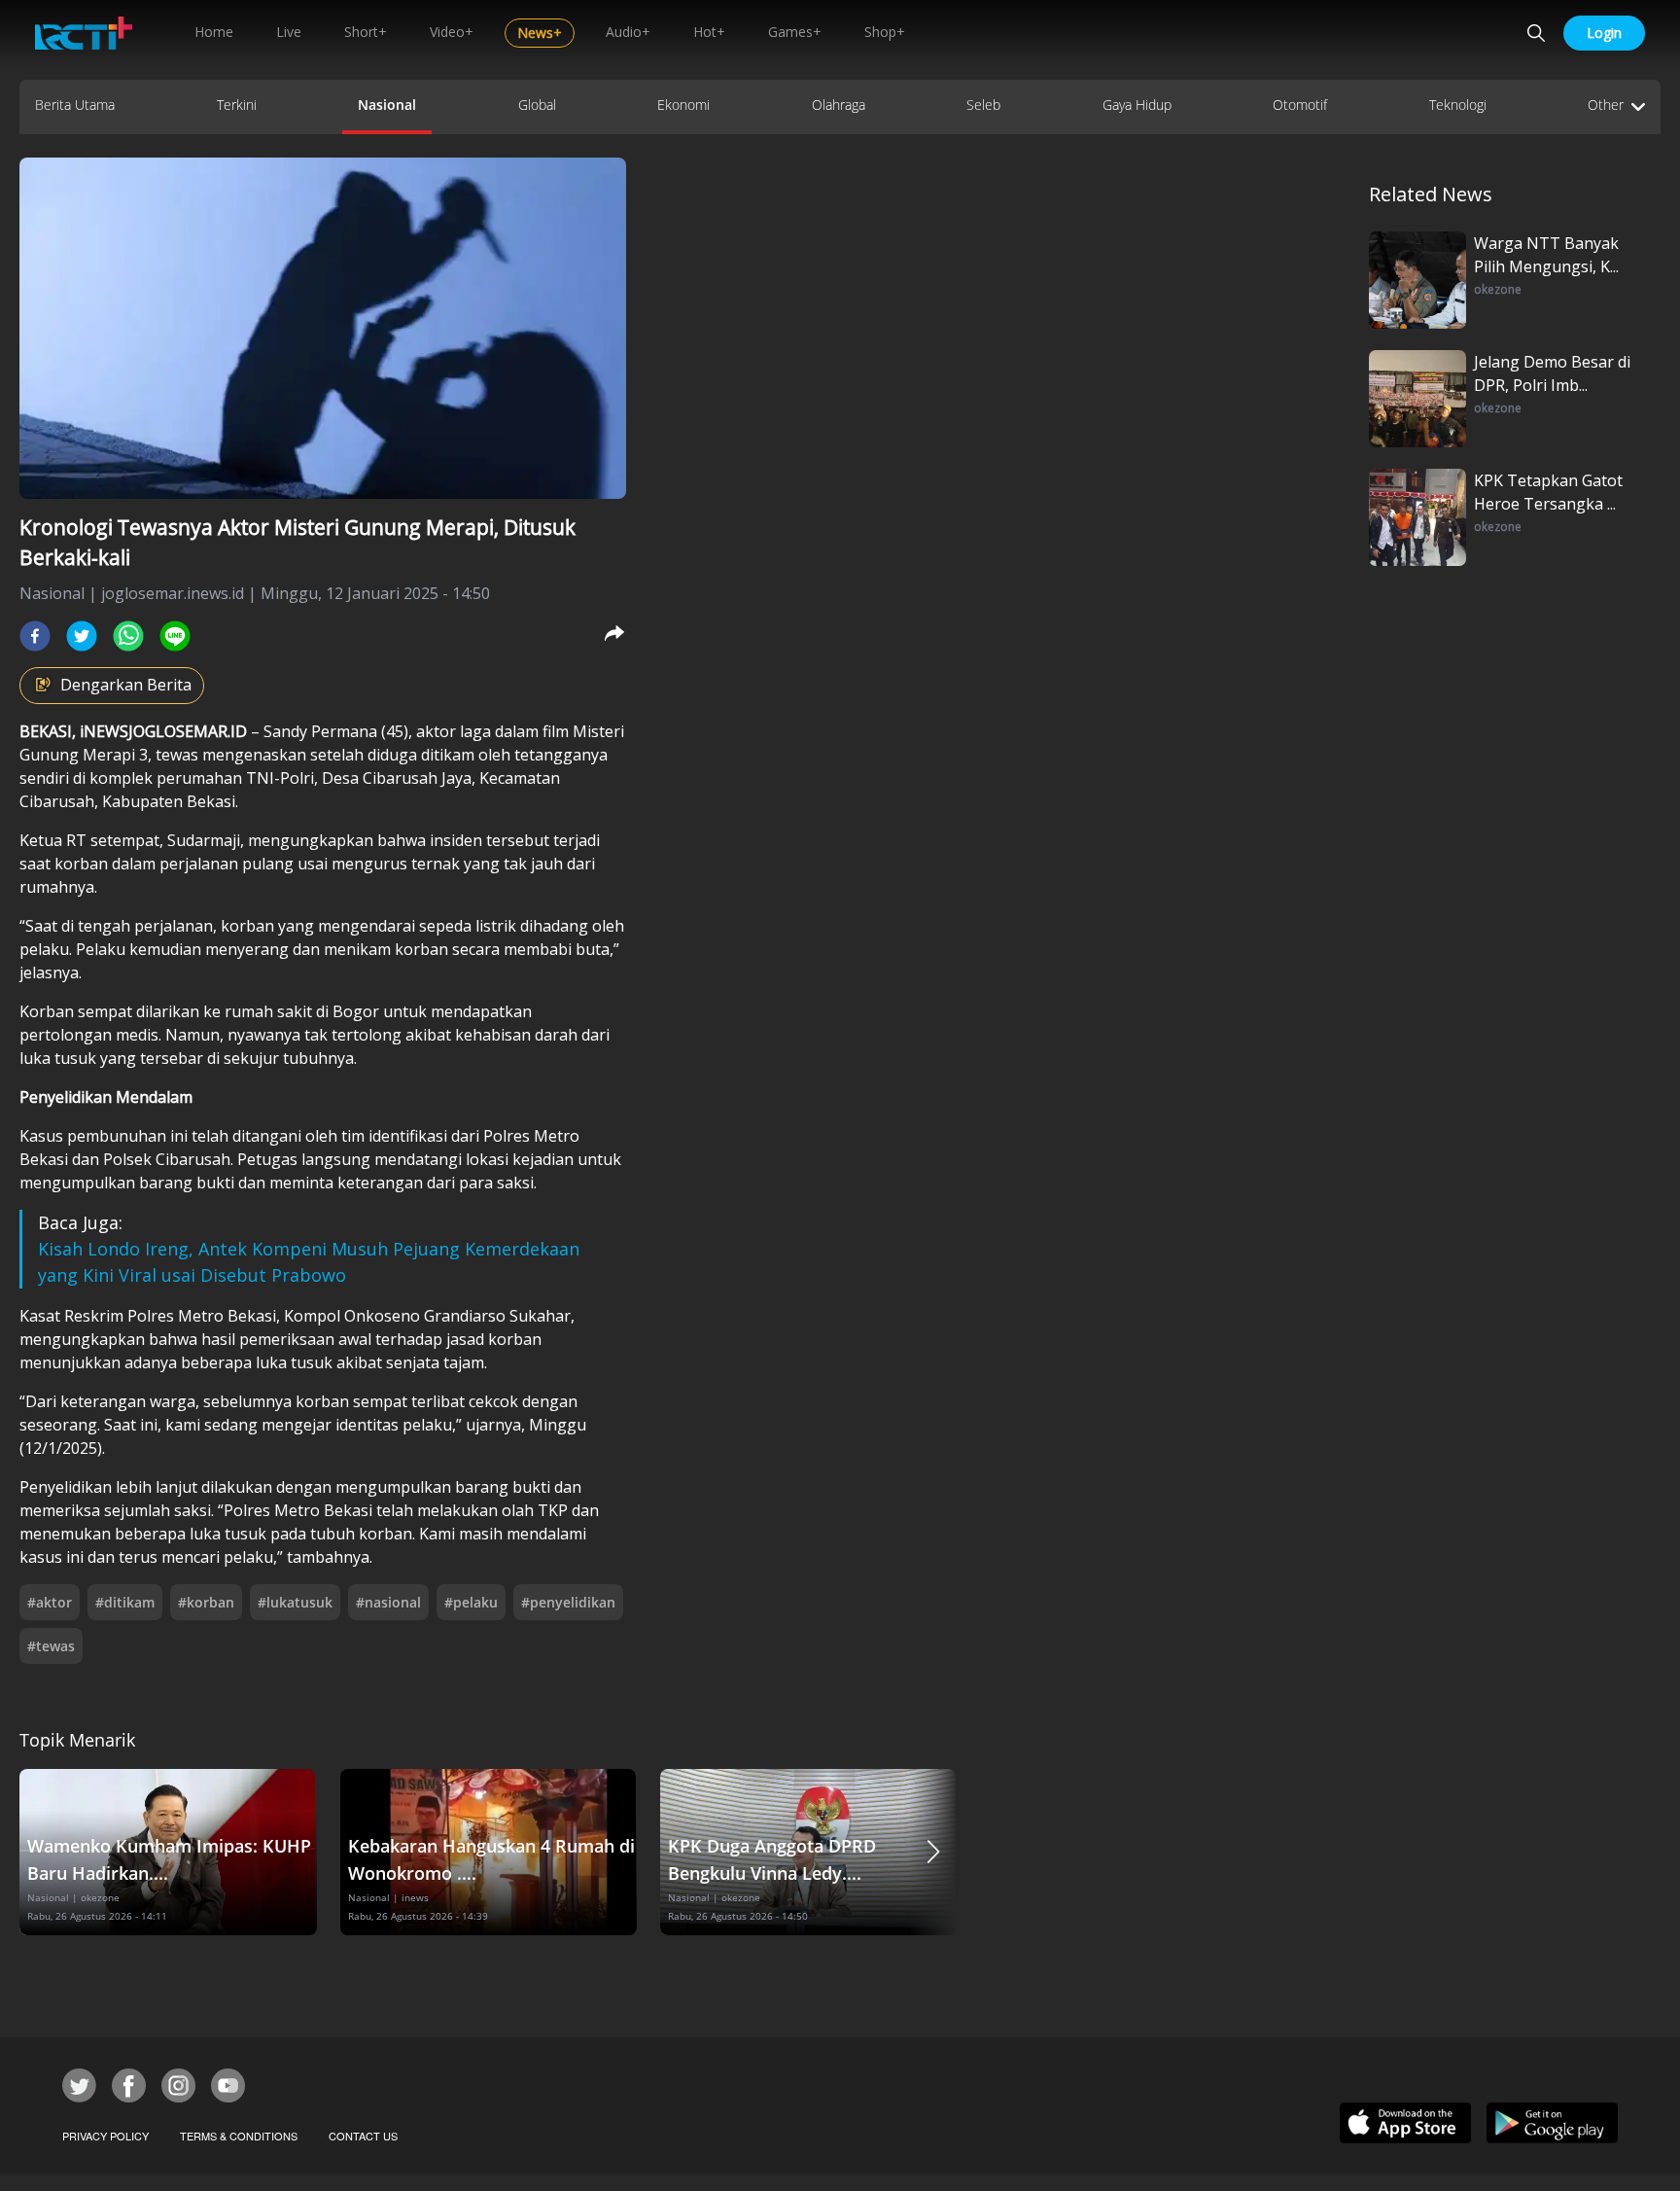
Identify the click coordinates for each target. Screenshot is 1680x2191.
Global (537, 105)
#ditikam (125, 1602)
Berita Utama (75, 105)
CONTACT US (363, 2136)
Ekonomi (683, 105)
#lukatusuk (295, 1602)
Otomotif (1300, 105)
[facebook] (35, 636)
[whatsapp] (128, 636)
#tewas (51, 1646)
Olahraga (839, 105)
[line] (175, 636)
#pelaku (471, 1602)
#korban (206, 1602)
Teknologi (1458, 105)
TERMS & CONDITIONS (239, 2136)
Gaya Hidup (1137, 105)
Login (1604, 33)
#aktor (50, 1602)
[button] (933, 1852)
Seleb (983, 105)
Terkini (237, 105)
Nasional (387, 105)
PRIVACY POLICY (105, 2136)
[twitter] (82, 636)
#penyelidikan (568, 1602)
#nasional (388, 1602)
